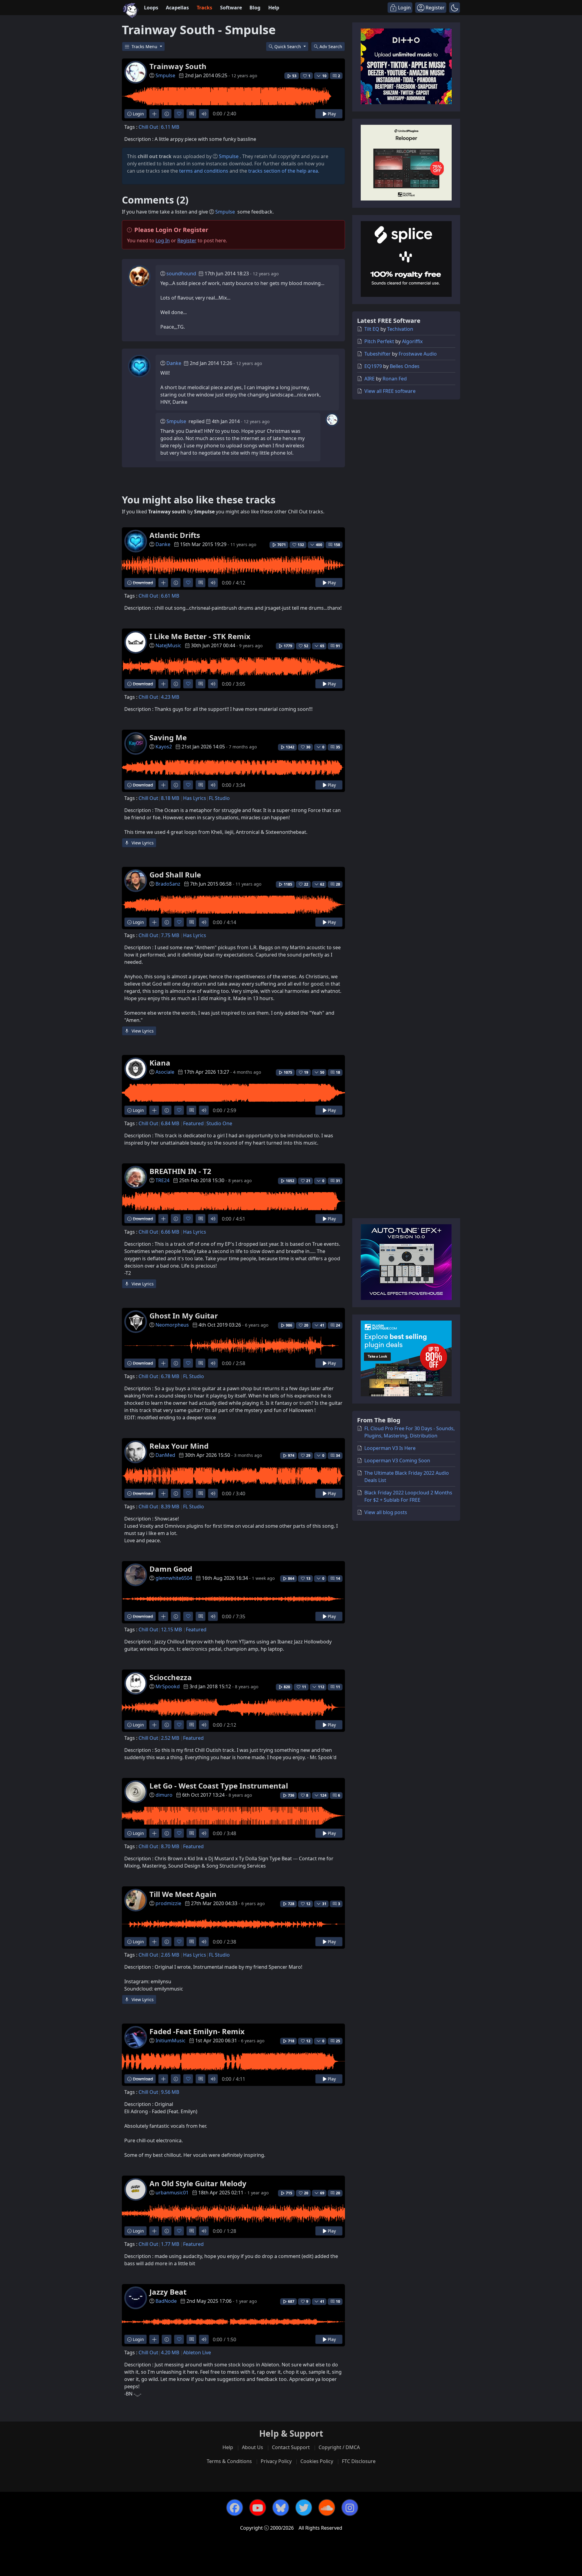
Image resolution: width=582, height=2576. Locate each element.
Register (187, 240)
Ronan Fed (395, 379)
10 (338, 2301)
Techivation (400, 329)
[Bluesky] (281, 2508)
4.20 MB (170, 2352)
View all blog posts (386, 1512)
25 (338, 2041)
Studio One (219, 1123)
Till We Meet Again (183, 1894)
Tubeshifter (378, 354)
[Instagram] (350, 2508)
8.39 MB (170, 1507)
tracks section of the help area (283, 171)
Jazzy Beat (168, 2292)
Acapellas (177, 8)
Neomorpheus (172, 1325)
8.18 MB (170, 798)
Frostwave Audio (418, 354)
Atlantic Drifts (175, 535)
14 (338, 1578)
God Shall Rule (175, 875)
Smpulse (165, 75)
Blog (255, 8)
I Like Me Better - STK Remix (200, 636)
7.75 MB (170, 935)
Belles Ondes (405, 366)
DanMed (165, 1455)
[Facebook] (235, 2508)
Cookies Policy (317, 2461)
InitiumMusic (171, 2041)
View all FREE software (390, 391)
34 (338, 1455)
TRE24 (162, 1180)
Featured (193, 1123)
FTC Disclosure (359, 2461)
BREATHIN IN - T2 (180, 1171)
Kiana (160, 1063)
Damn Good (171, 1569)
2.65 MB (170, 1955)
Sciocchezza (171, 1677)
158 (337, 545)
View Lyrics (142, 843)
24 (338, 1325)
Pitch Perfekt (379, 341)
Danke (174, 363)
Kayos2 (164, 747)
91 (338, 646)
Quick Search (288, 46)
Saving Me (168, 737)
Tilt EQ (372, 329)
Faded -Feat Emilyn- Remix (197, 2031)
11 (338, 1687)
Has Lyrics (195, 798)
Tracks (204, 8)
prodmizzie (168, 1903)
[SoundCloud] (327, 2508)
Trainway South (178, 66)
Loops (151, 8)
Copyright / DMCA (339, 2447)
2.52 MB (170, 1738)
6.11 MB (170, 127)
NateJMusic (168, 645)
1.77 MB (170, 2244)
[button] (455, 8)
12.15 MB (171, 1629)
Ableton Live (197, 2352)
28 (338, 884)
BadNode (166, 2301)
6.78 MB (170, 1376)
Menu (145, 46)
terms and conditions (204, 171)
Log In (163, 240)
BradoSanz (168, 884)
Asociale (165, 1072)
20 (338, 2193)
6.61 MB (170, 596)
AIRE (370, 379)
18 (338, 1072)
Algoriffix (412, 341)
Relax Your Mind (179, 1446)
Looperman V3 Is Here (390, 1448)
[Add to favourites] (179, 114)
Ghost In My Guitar (184, 1316)
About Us (253, 2447)
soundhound (181, 274)
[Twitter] (304, 2508)
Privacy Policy (276, 2461)
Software (231, 8)
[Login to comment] (191, 114)
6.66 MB (170, 1232)
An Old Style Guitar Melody (198, 2183)
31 (338, 1181)
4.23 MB (170, 697)
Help (274, 8)
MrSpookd (168, 1686)
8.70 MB (170, 1846)
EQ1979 (373, 366)
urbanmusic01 (172, 2193)
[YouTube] (258, 2508)
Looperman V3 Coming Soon (397, 1460)
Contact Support (291, 2447)
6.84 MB (170, 1123)
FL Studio (219, 798)
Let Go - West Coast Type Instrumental (219, 1786)
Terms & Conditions (229, 2461)
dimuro (164, 1795)
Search (331, 46)
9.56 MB (170, 2092)
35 (338, 747)
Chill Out (148, 127)
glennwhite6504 (174, 1578)
